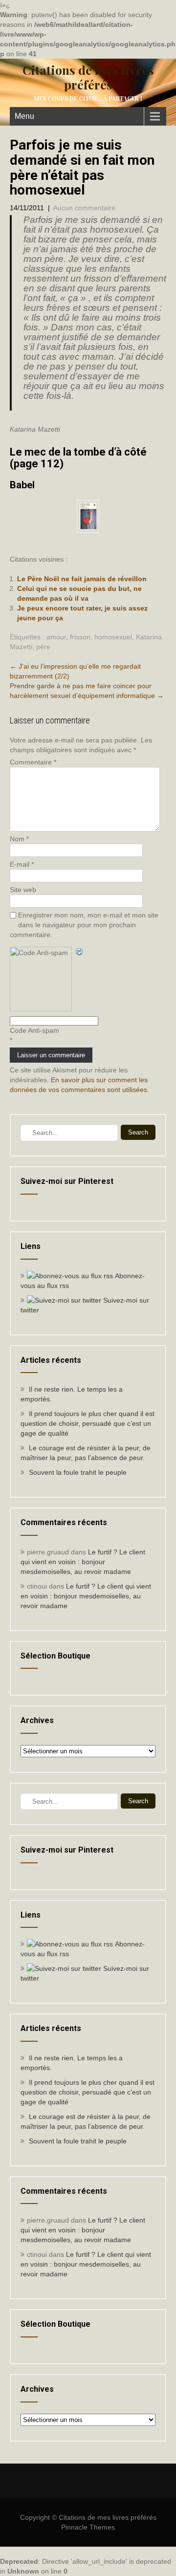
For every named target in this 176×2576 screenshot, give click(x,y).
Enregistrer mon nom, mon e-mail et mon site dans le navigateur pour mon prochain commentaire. (84, 925)
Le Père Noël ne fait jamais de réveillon (82, 579)
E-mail (22, 864)
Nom (19, 839)
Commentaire (33, 762)
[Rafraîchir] (80, 952)
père (43, 647)
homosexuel (113, 637)
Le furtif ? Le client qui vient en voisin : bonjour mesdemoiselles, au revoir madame (83, 1562)
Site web (23, 890)
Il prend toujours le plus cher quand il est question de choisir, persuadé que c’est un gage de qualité (88, 1423)
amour (56, 637)
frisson (80, 637)
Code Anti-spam (34, 1030)
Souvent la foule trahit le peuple (78, 1472)
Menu (24, 116)
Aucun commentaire (84, 208)
